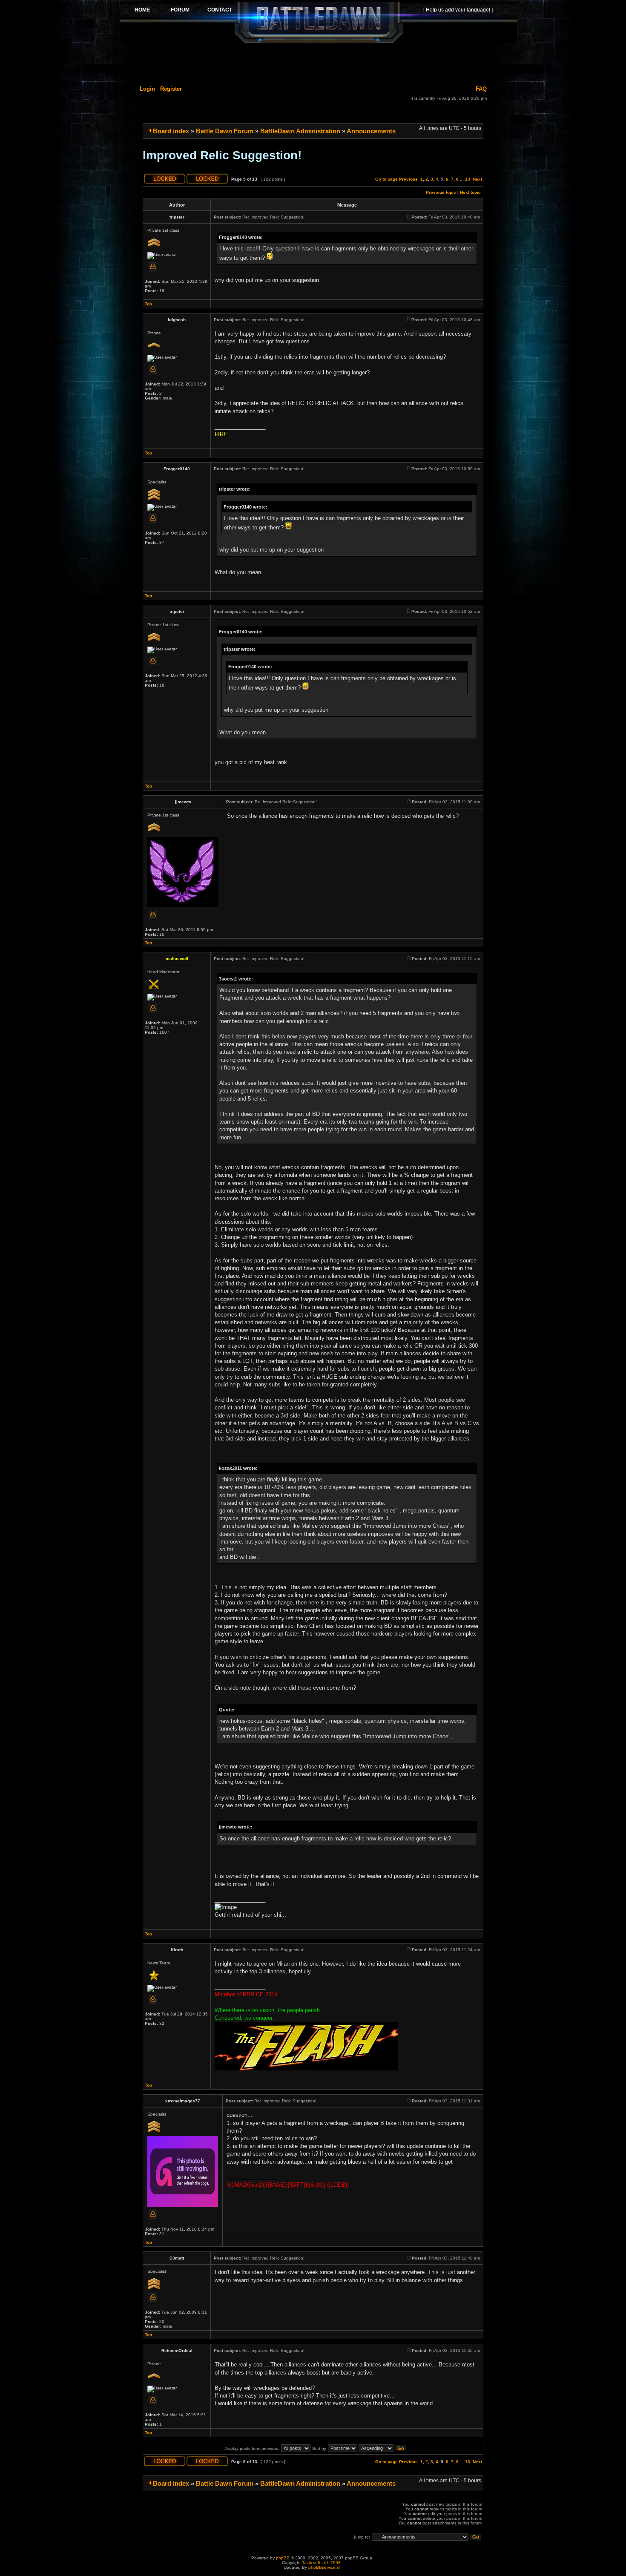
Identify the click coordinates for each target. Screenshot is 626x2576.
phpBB (283, 2558)
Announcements (371, 131)
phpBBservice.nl (324, 2567)
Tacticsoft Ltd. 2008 (321, 2563)
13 (468, 179)
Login (147, 89)
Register (171, 89)
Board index (171, 131)
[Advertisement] (319, 63)
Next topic (470, 192)
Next (477, 179)
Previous (408, 179)
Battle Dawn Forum (225, 131)
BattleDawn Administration (300, 131)
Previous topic (441, 192)
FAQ (481, 89)
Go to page (386, 179)
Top (148, 304)
